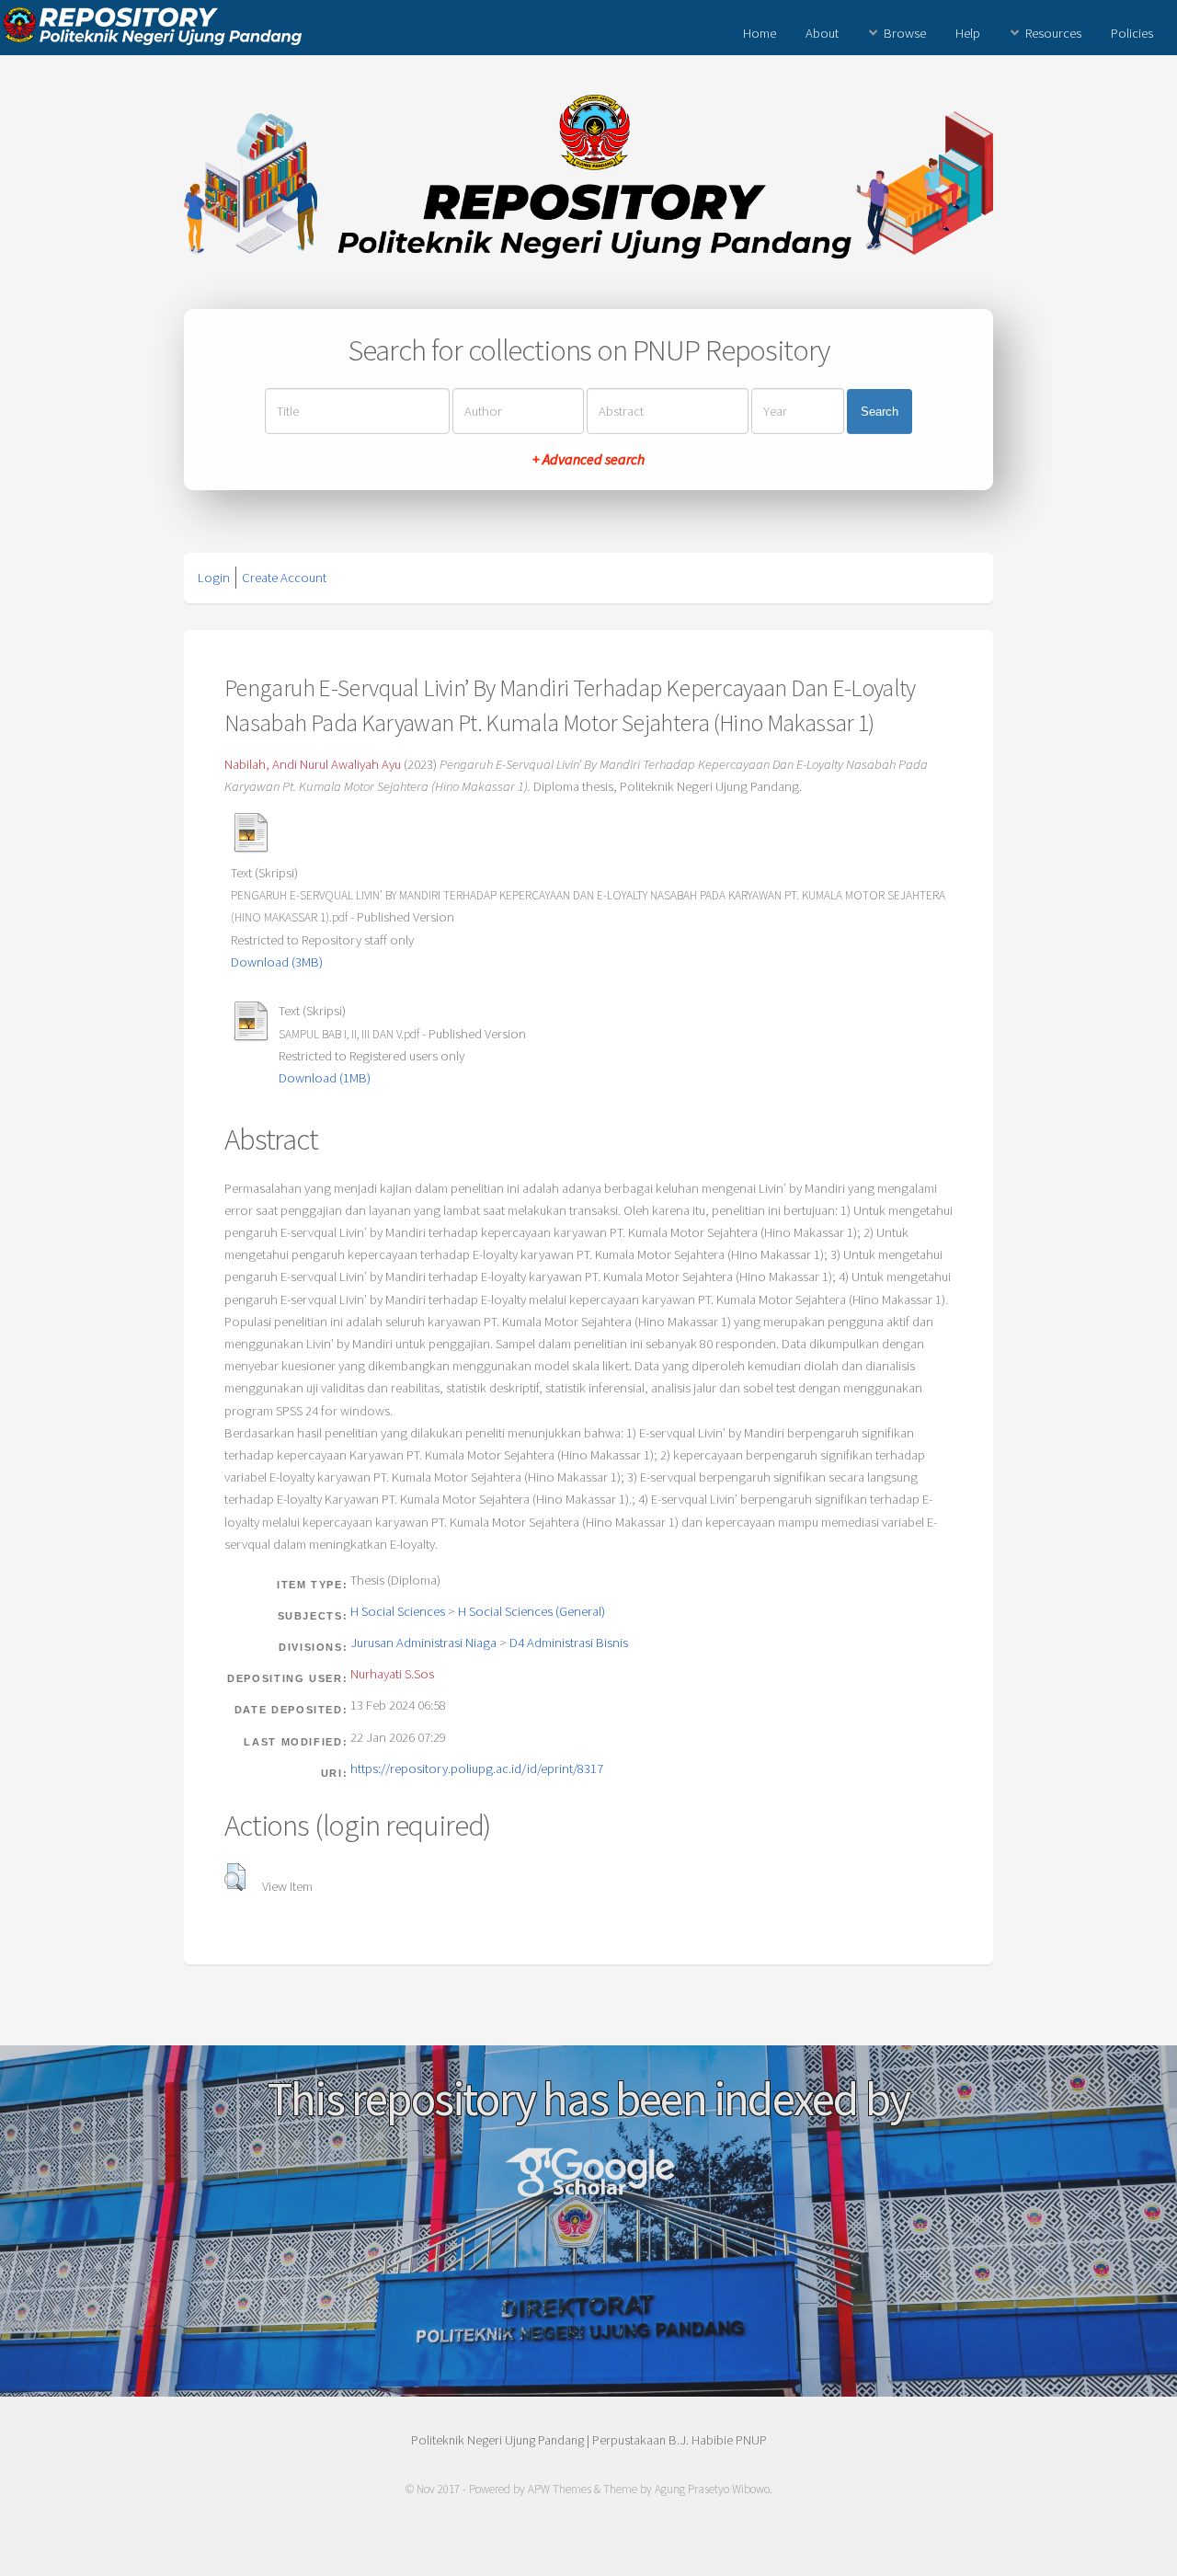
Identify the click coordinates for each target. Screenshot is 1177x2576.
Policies (1132, 33)
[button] (235, 1877)
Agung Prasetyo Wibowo (712, 2489)
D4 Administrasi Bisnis (569, 1643)
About (822, 33)
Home (760, 33)
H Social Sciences (398, 1611)
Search (880, 412)
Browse (905, 33)
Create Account (284, 578)
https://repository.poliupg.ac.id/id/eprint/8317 (477, 1769)
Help (968, 33)
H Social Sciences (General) (531, 1611)
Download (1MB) (325, 1078)
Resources (1053, 33)
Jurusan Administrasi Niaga (423, 1643)
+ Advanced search (588, 459)
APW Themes (560, 2489)
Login (214, 578)
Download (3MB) (277, 962)
